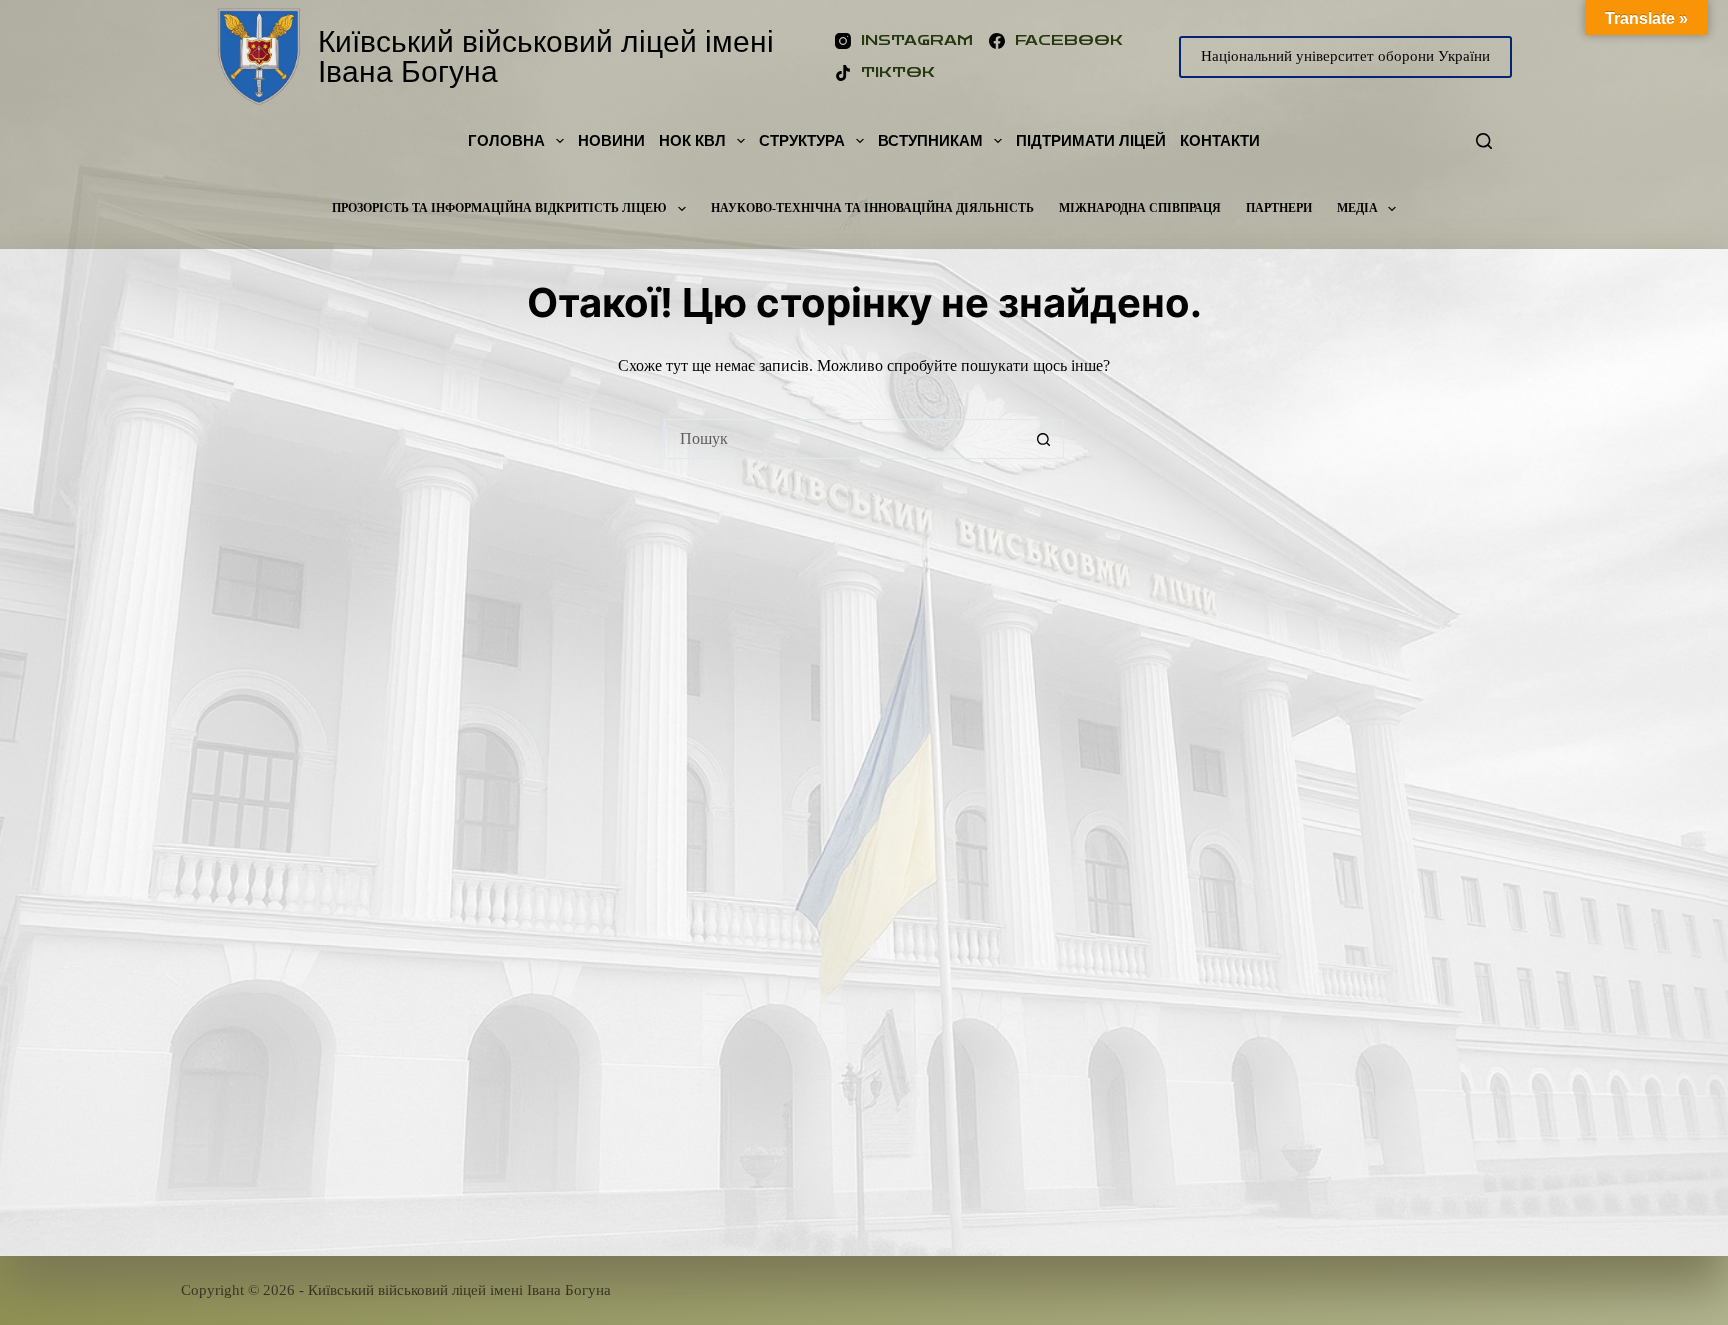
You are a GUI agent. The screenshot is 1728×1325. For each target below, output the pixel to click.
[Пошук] (1484, 141)
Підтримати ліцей (1091, 140)
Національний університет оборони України (1345, 56)
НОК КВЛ (692, 140)
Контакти (1220, 140)
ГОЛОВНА (506, 140)
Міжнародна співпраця (1140, 208)
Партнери (1279, 208)
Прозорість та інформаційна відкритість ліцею (499, 208)
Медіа (1357, 208)
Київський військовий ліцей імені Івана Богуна (546, 56)
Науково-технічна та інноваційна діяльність (872, 208)
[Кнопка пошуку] (1044, 439)
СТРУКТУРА (802, 140)
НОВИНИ (611, 140)
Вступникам (930, 140)
